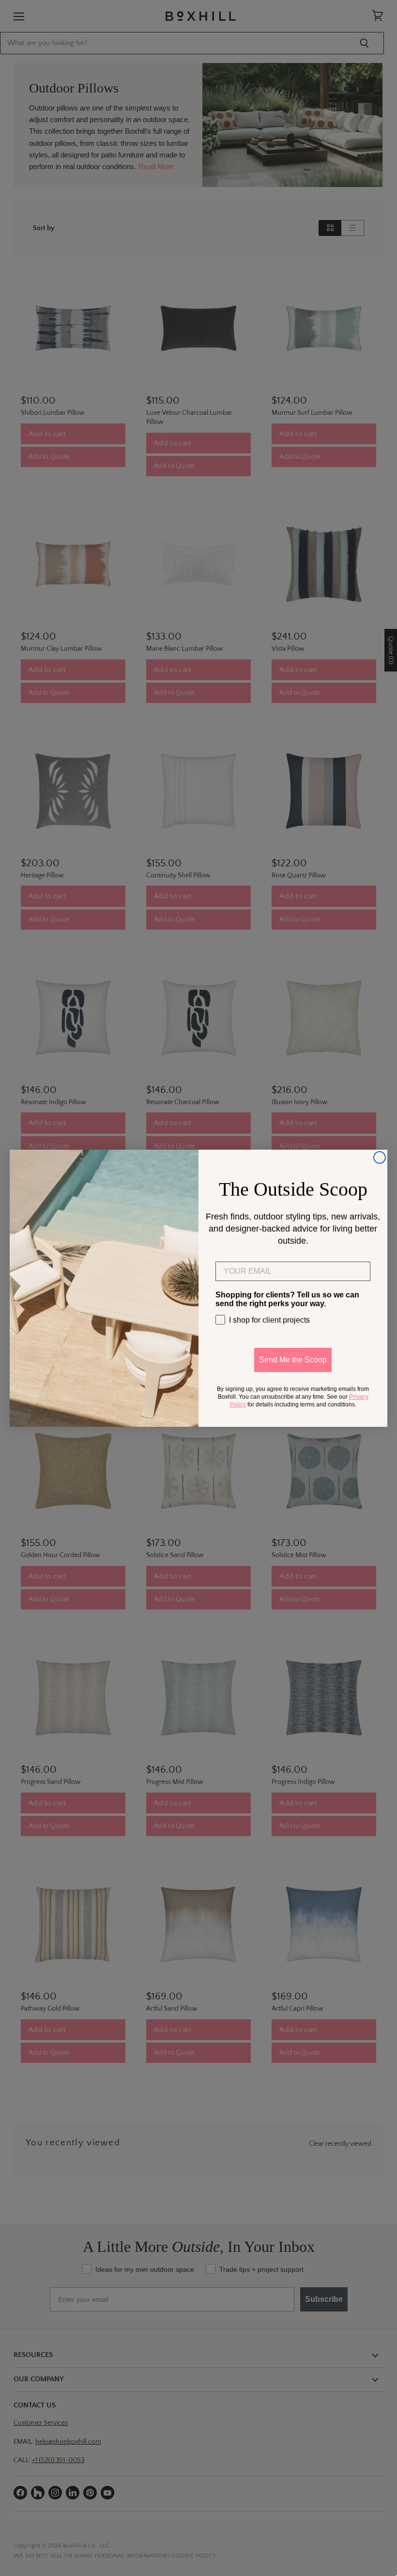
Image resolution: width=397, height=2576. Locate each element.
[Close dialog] (380, 1157)
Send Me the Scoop (293, 1360)
